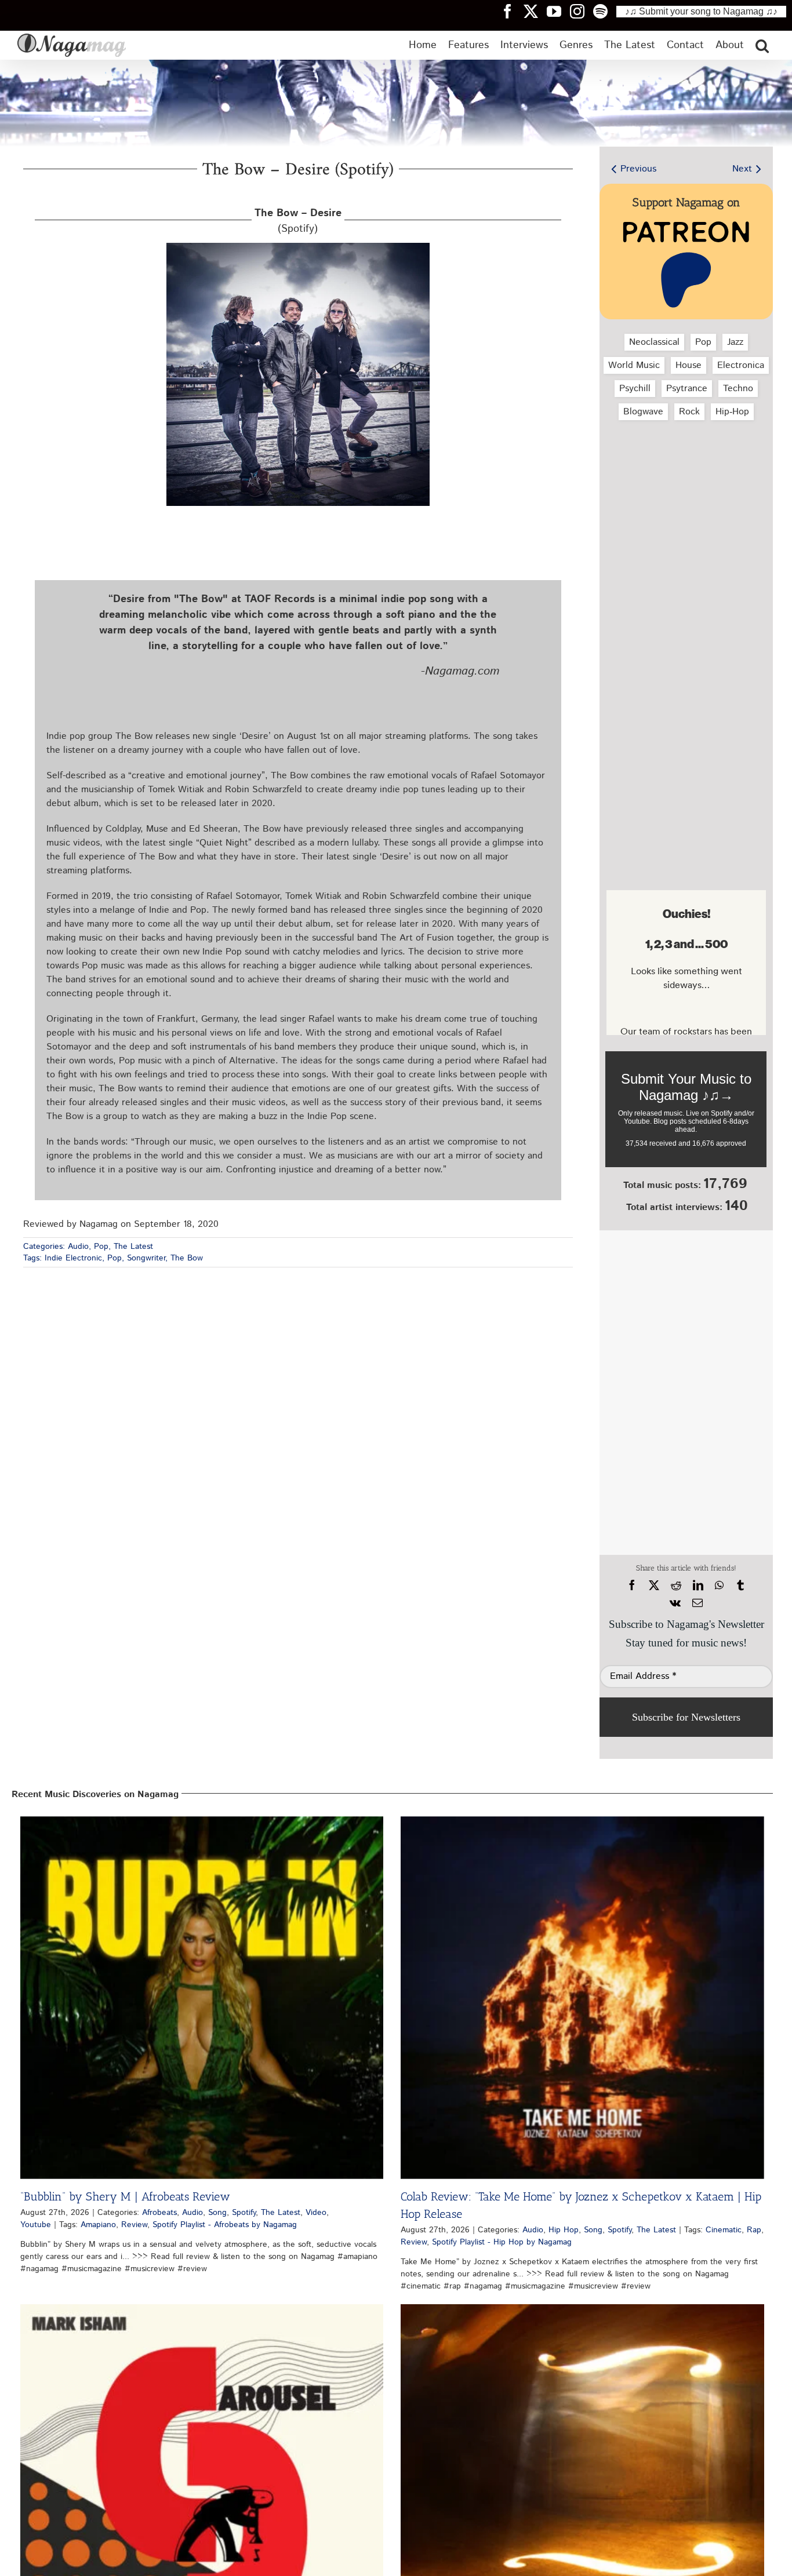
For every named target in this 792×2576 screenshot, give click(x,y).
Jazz (735, 342)
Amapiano (98, 2225)
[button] (762, 45)
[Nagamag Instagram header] (582, 11)
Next (742, 169)
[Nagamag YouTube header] (558, 11)
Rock (689, 412)
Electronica (741, 365)
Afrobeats (159, 2213)
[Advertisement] (686, 491)
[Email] (697, 1603)
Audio (78, 1247)
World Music (634, 365)
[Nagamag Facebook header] (512, 11)
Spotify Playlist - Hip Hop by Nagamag (502, 2242)
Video (316, 2213)
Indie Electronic (73, 1258)
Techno (738, 389)
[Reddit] (676, 1586)
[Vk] (675, 1603)
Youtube (36, 2225)
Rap (754, 2230)
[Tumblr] (740, 1586)
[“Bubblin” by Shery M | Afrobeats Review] (202, 1998)
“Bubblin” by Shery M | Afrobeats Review (125, 2196)
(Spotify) (298, 221)
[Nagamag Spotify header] (605, 11)
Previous (638, 169)
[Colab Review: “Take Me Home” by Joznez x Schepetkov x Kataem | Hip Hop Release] (582, 1998)
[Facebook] (632, 1586)
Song (217, 2213)
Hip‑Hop (732, 412)
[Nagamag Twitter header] (535, 11)
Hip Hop (564, 2230)
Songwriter (146, 1258)
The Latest (133, 1247)
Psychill (635, 389)
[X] (654, 1586)
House (689, 365)
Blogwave (643, 412)
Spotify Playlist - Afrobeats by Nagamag (225, 2225)
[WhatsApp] (719, 1586)
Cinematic (724, 2230)
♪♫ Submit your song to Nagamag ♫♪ (701, 11)
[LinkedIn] (698, 1586)
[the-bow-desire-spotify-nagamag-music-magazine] (298, 247)
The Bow (187, 1258)
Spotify (244, 2213)
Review (134, 2225)
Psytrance (687, 389)
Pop (101, 1247)
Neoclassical (654, 342)
